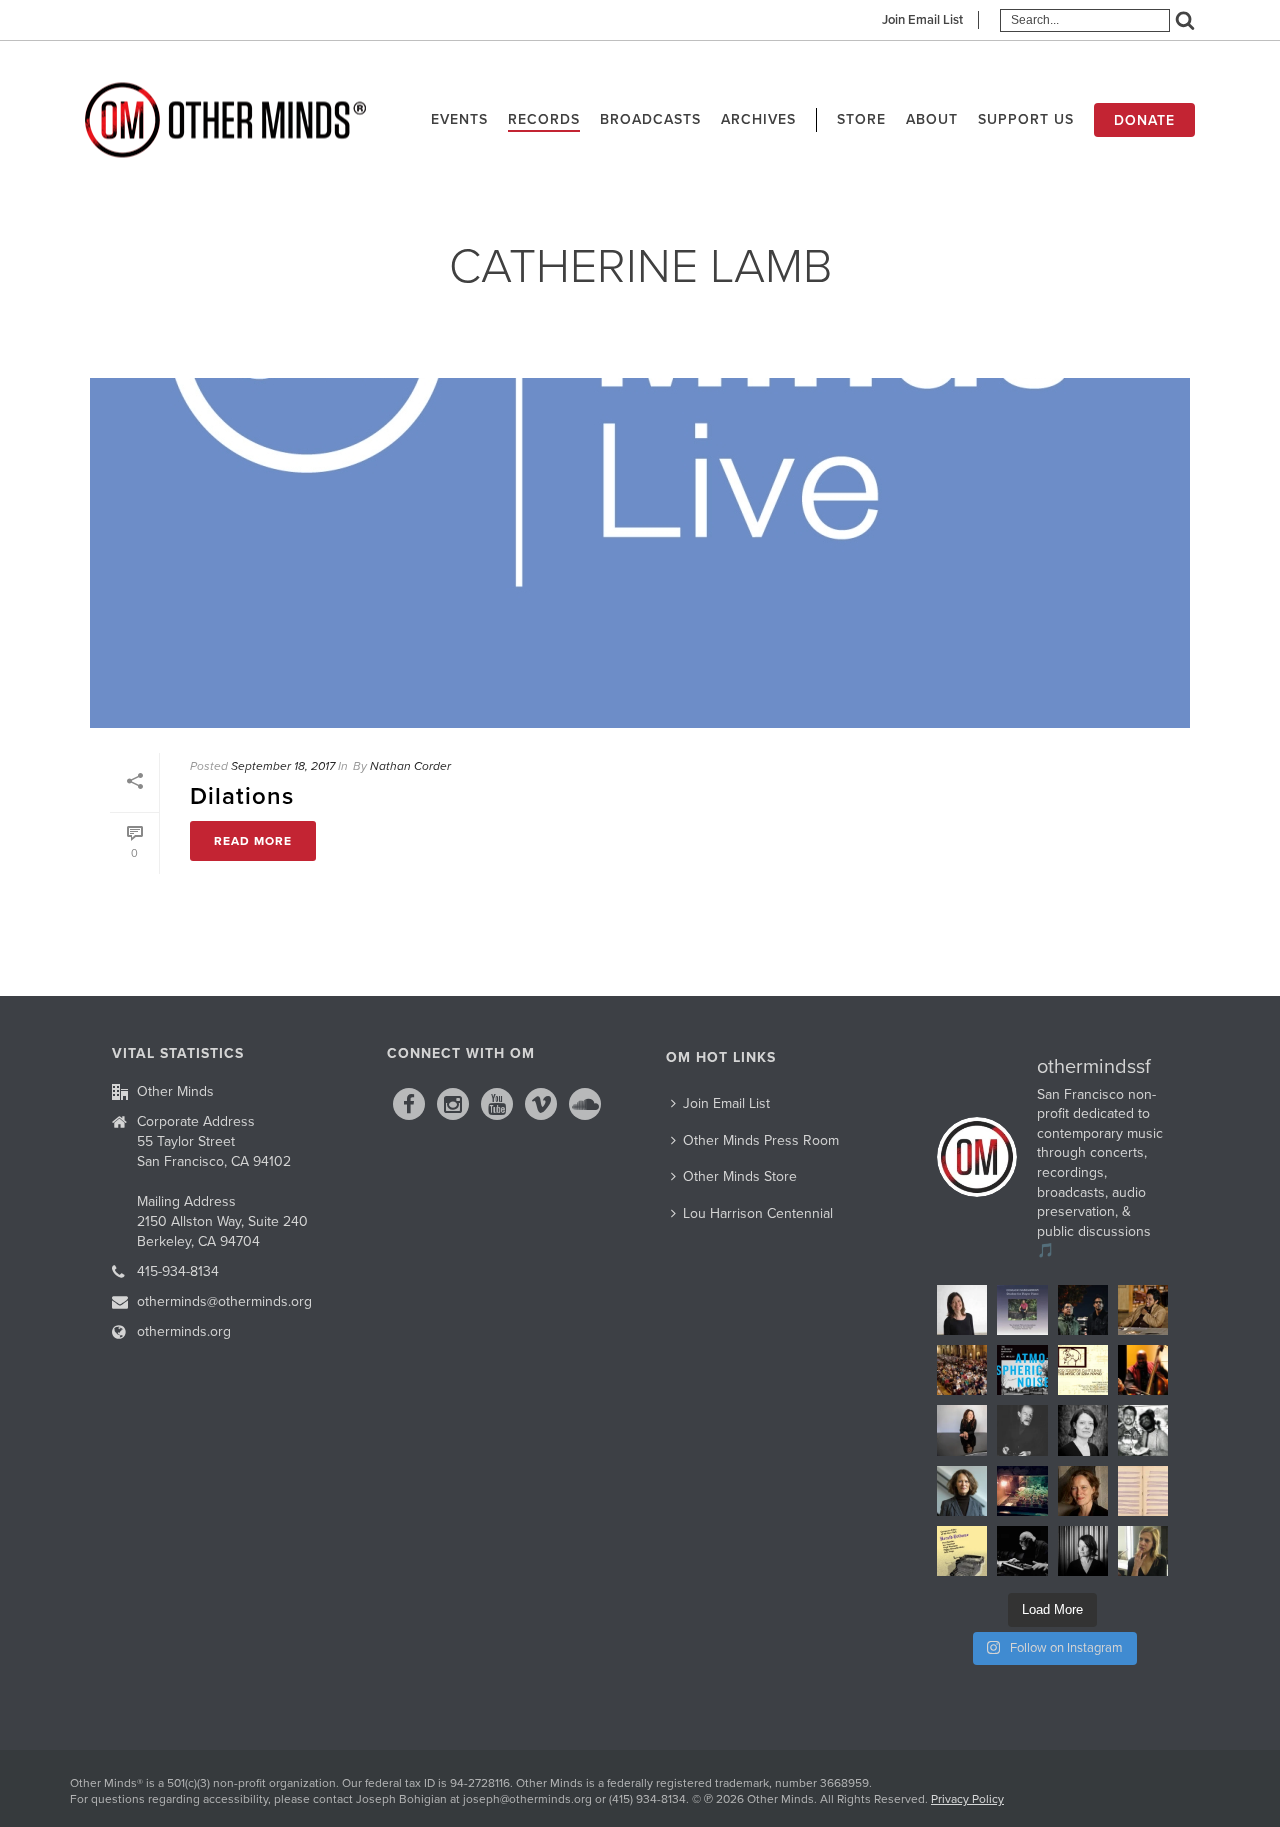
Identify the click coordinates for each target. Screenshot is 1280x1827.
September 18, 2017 (283, 766)
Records (544, 119)
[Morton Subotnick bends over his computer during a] (1022, 1551)
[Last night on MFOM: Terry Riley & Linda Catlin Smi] (1143, 1551)
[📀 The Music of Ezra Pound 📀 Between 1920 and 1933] (1083, 1370)
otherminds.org (184, 1331)
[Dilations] (640, 553)
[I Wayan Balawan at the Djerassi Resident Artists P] (1143, 1310)
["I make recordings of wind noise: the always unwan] (1022, 1370)
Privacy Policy (967, 1799)
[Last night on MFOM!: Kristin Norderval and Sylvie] (1083, 1491)
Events (459, 119)
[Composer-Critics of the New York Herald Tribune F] (962, 1551)
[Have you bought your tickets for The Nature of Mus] (962, 1310)
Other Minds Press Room (761, 1140)
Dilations (242, 796)
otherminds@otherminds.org (224, 1301)
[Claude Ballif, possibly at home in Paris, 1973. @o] (1022, 1430)
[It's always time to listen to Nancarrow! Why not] (1022, 1310)
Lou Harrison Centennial (758, 1213)
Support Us (1026, 119)
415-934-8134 (178, 1271)
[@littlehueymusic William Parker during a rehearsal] (1143, 1370)
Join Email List (922, 20)
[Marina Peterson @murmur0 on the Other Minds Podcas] (1083, 1551)
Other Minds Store (740, 1176)
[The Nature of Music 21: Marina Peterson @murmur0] (1083, 1430)
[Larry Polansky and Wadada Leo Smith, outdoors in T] (1143, 1430)
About (932, 119)
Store (861, 119)
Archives (758, 119)
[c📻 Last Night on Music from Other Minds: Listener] (962, 1370)
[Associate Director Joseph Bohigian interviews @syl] (962, 1430)
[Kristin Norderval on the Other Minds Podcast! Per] (962, 1491)
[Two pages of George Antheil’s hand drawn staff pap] (1143, 1491)
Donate (1144, 120)
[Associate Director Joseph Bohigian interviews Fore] (1083, 1310)
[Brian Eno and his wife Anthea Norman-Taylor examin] (1022, 1491)
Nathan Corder (410, 766)
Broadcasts (650, 119)
